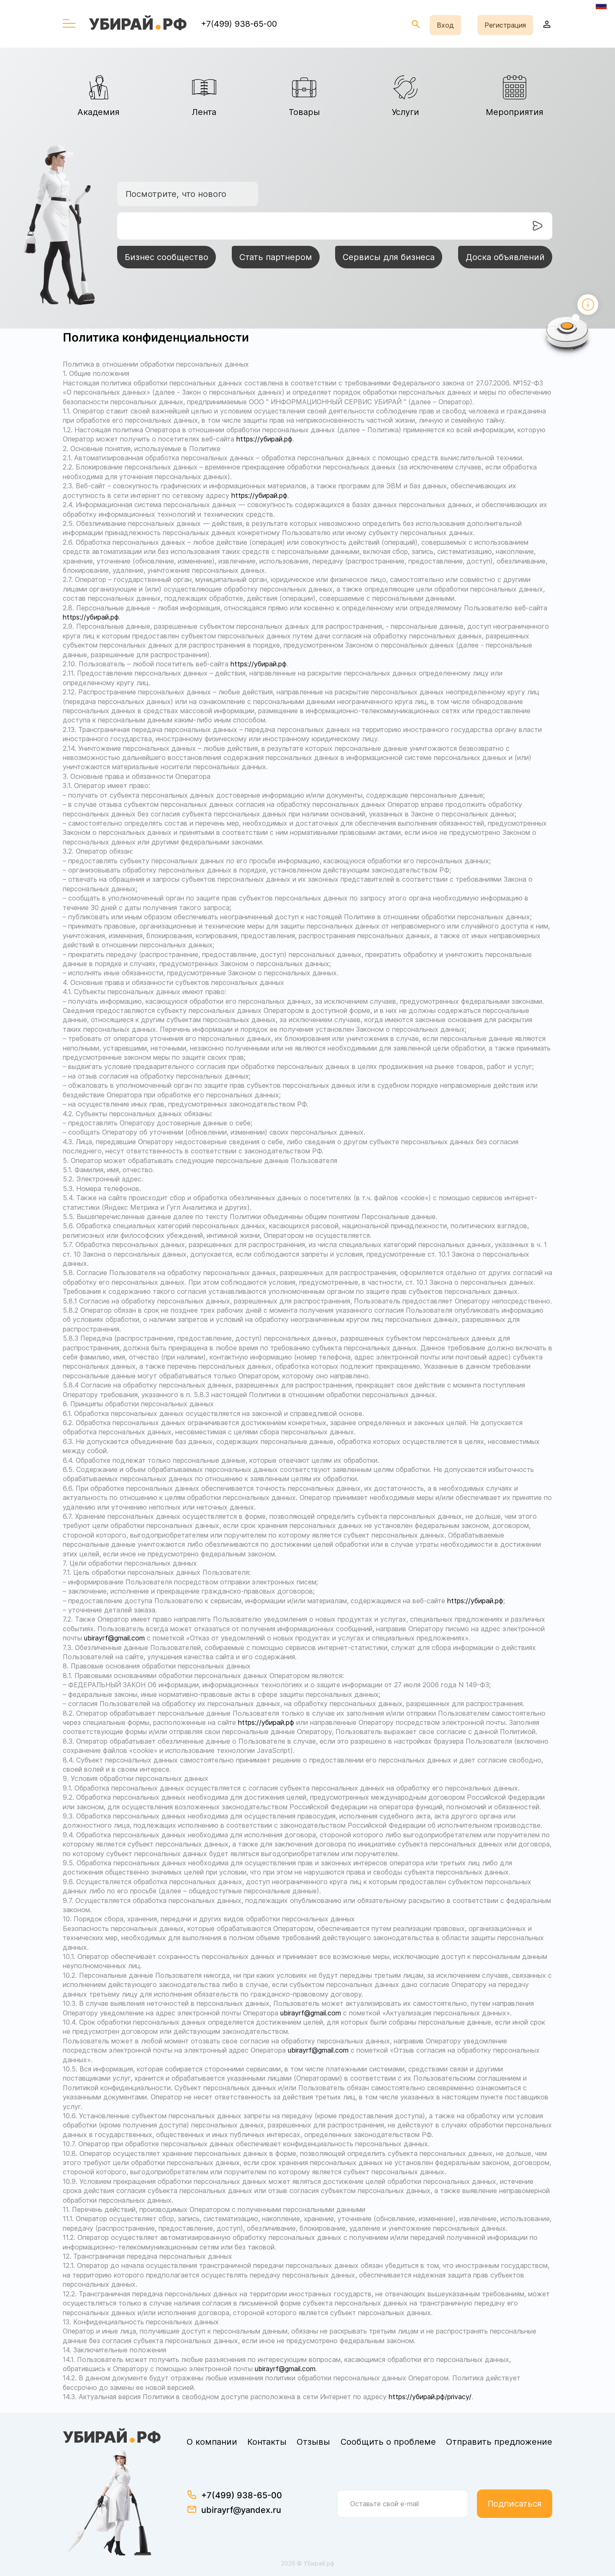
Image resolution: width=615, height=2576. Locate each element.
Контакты (267, 2442)
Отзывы (313, 2442)
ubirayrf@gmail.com (114, 1638)
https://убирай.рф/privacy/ (430, 2397)
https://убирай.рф (264, 439)
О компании (212, 2442)
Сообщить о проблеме (388, 2442)
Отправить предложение (499, 2442)
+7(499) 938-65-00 (239, 24)
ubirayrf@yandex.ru (241, 2510)
